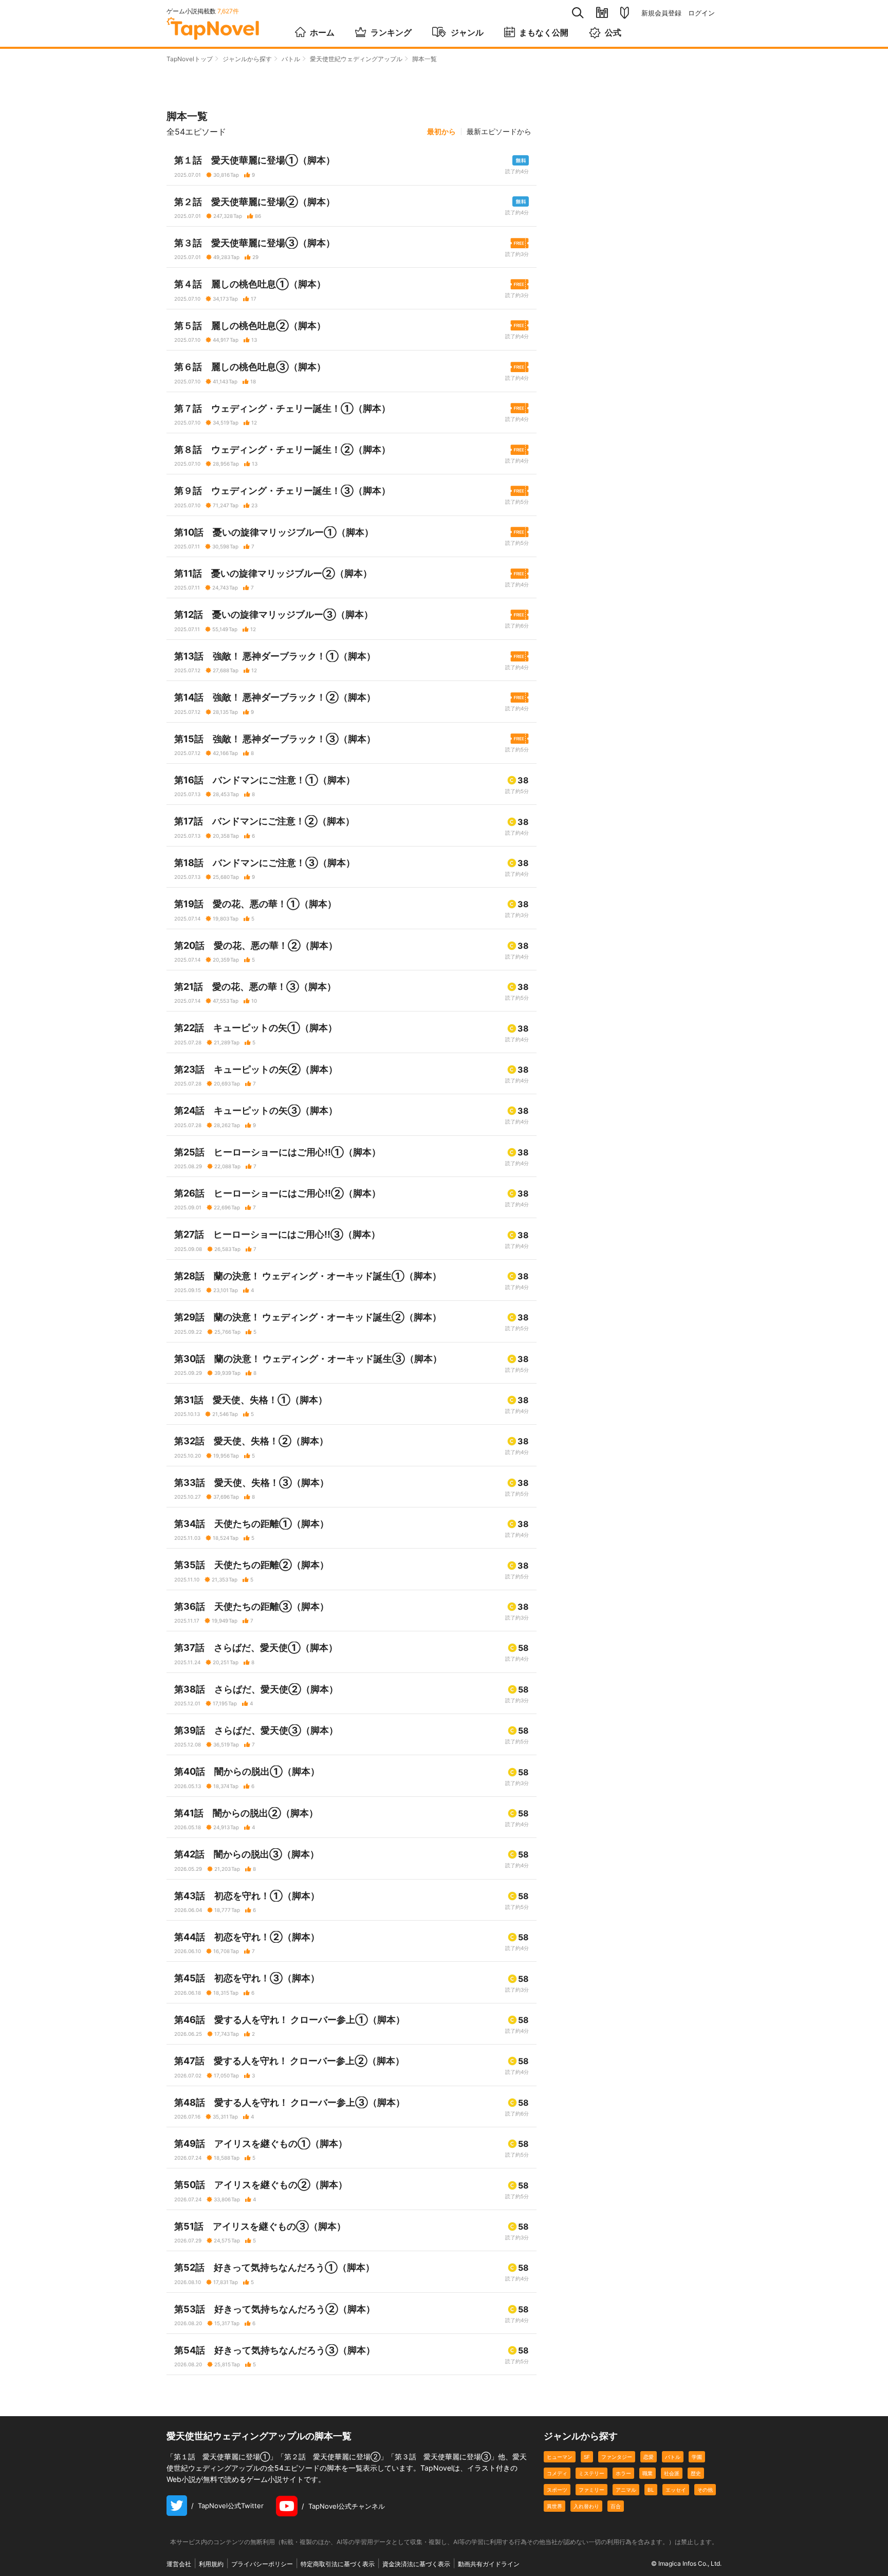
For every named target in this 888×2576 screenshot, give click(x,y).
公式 (613, 32)
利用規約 (211, 2564)
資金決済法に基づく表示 (416, 2564)
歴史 (696, 2473)
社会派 (672, 2473)
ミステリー (591, 2473)
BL (651, 2490)
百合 (616, 2506)
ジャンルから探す (247, 59)
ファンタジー (617, 2457)
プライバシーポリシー (262, 2564)
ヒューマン (560, 2457)
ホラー (623, 2473)
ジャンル (467, 32)
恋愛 (649, 2457)
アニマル (626, 2490)
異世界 (554, 2506)
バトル (291, 59)
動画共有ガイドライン (489, 2564)
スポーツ (557, 2490)
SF (587, 2457)
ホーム (322, 32)
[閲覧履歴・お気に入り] (602, 13)
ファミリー (591, 2490)
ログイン (701, 13)
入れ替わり (586, 2506)
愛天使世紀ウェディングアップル (356, 59)
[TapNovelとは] (625, 13)
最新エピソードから (499, 132)
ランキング (391, 32)
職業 (647, 2473)
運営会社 (179, 2564)
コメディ (557, 2473)
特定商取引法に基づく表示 (338, 2564)
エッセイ (676, 2490)
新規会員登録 (661, 13)
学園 (697, 2457)
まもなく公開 (544, 32)
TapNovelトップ (190, 59)
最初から (441, 132)
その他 (705, 2490)
